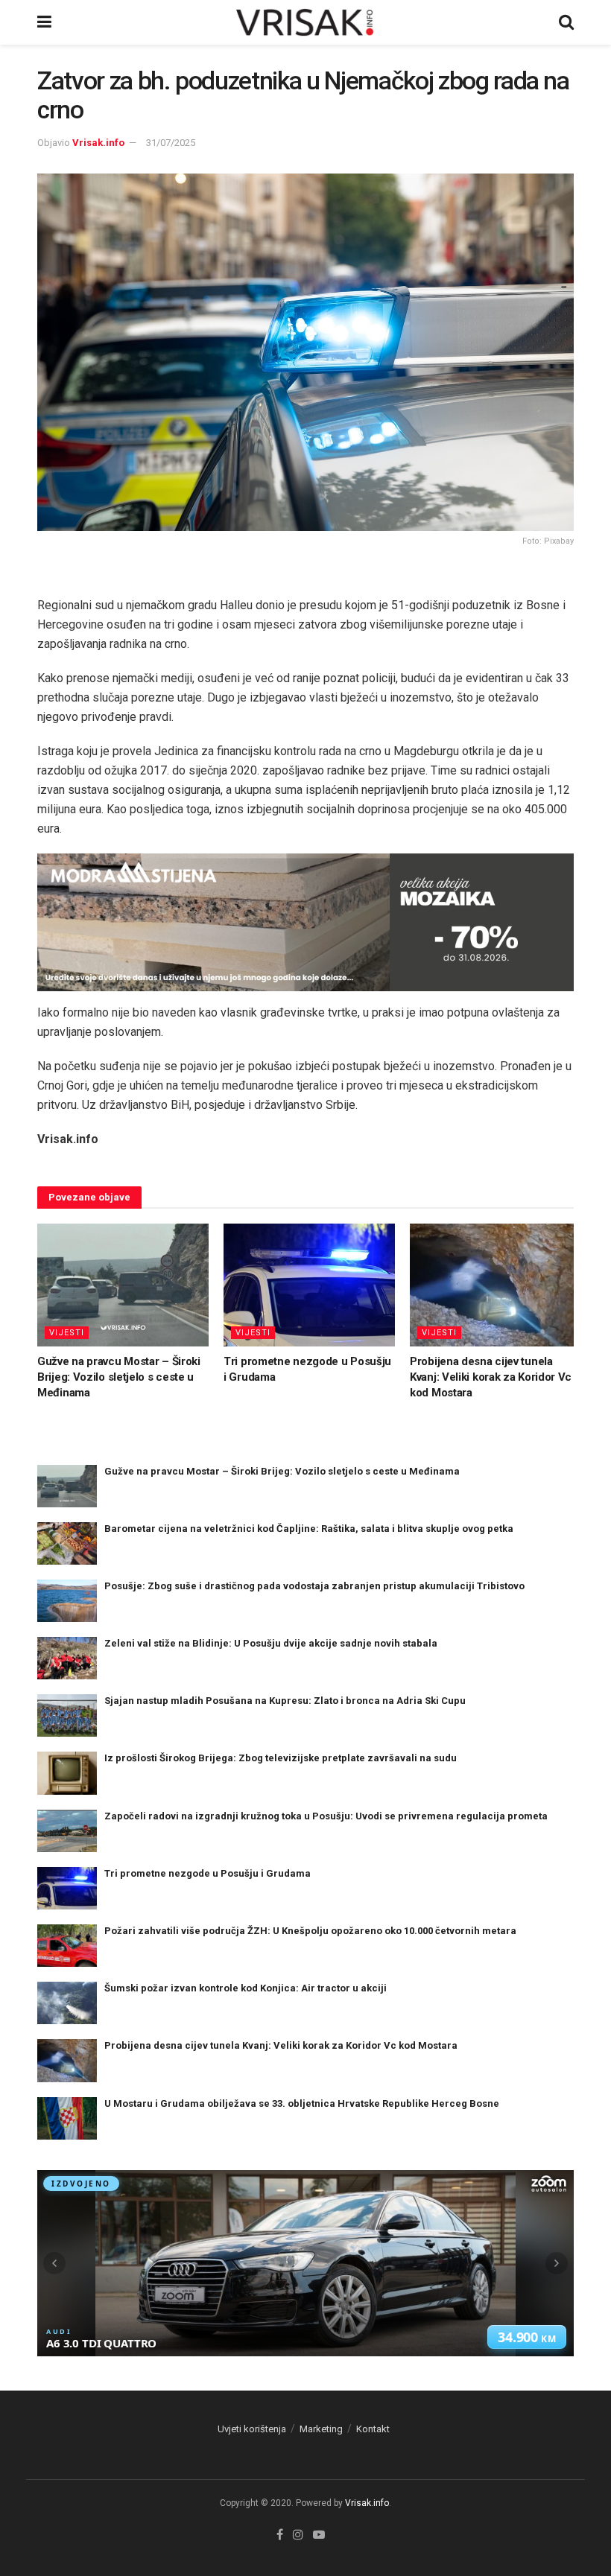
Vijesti (67, 1333)
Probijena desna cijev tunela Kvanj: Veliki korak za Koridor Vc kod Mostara (491, 1377)
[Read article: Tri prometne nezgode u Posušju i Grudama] (309, 1285)
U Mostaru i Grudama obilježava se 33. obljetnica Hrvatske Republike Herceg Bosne (302, 2103)
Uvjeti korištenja (252, 2429)
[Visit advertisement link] (305, 923)
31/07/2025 (171, 143)
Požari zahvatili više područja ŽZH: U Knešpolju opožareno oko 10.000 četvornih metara (310, 1931)
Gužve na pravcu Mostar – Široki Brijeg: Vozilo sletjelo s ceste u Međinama (119, 1377)
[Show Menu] (44, 22)
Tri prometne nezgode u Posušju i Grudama (208, 1873)
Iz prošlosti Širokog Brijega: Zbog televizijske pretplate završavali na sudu (281, 1758)
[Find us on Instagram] (298, 2535)
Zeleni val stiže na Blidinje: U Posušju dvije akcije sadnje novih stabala (271, 1643)
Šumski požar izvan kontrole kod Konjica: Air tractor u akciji (246, 1988)
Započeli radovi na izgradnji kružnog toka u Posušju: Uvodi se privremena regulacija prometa (326, 1816)
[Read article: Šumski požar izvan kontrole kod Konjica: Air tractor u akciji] (67, 2003)
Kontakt (373, 2429)
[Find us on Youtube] (319, 2535)
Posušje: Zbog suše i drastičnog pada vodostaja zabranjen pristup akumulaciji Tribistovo (314, 1586)
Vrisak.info (98, 143)
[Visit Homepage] (305, 22)
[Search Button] (566, 22)
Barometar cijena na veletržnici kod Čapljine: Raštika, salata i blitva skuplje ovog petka (309, 1529)
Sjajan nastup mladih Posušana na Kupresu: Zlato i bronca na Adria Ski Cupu (285, 1701)
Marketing (321, 2429)
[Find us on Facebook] (280, 2535)
